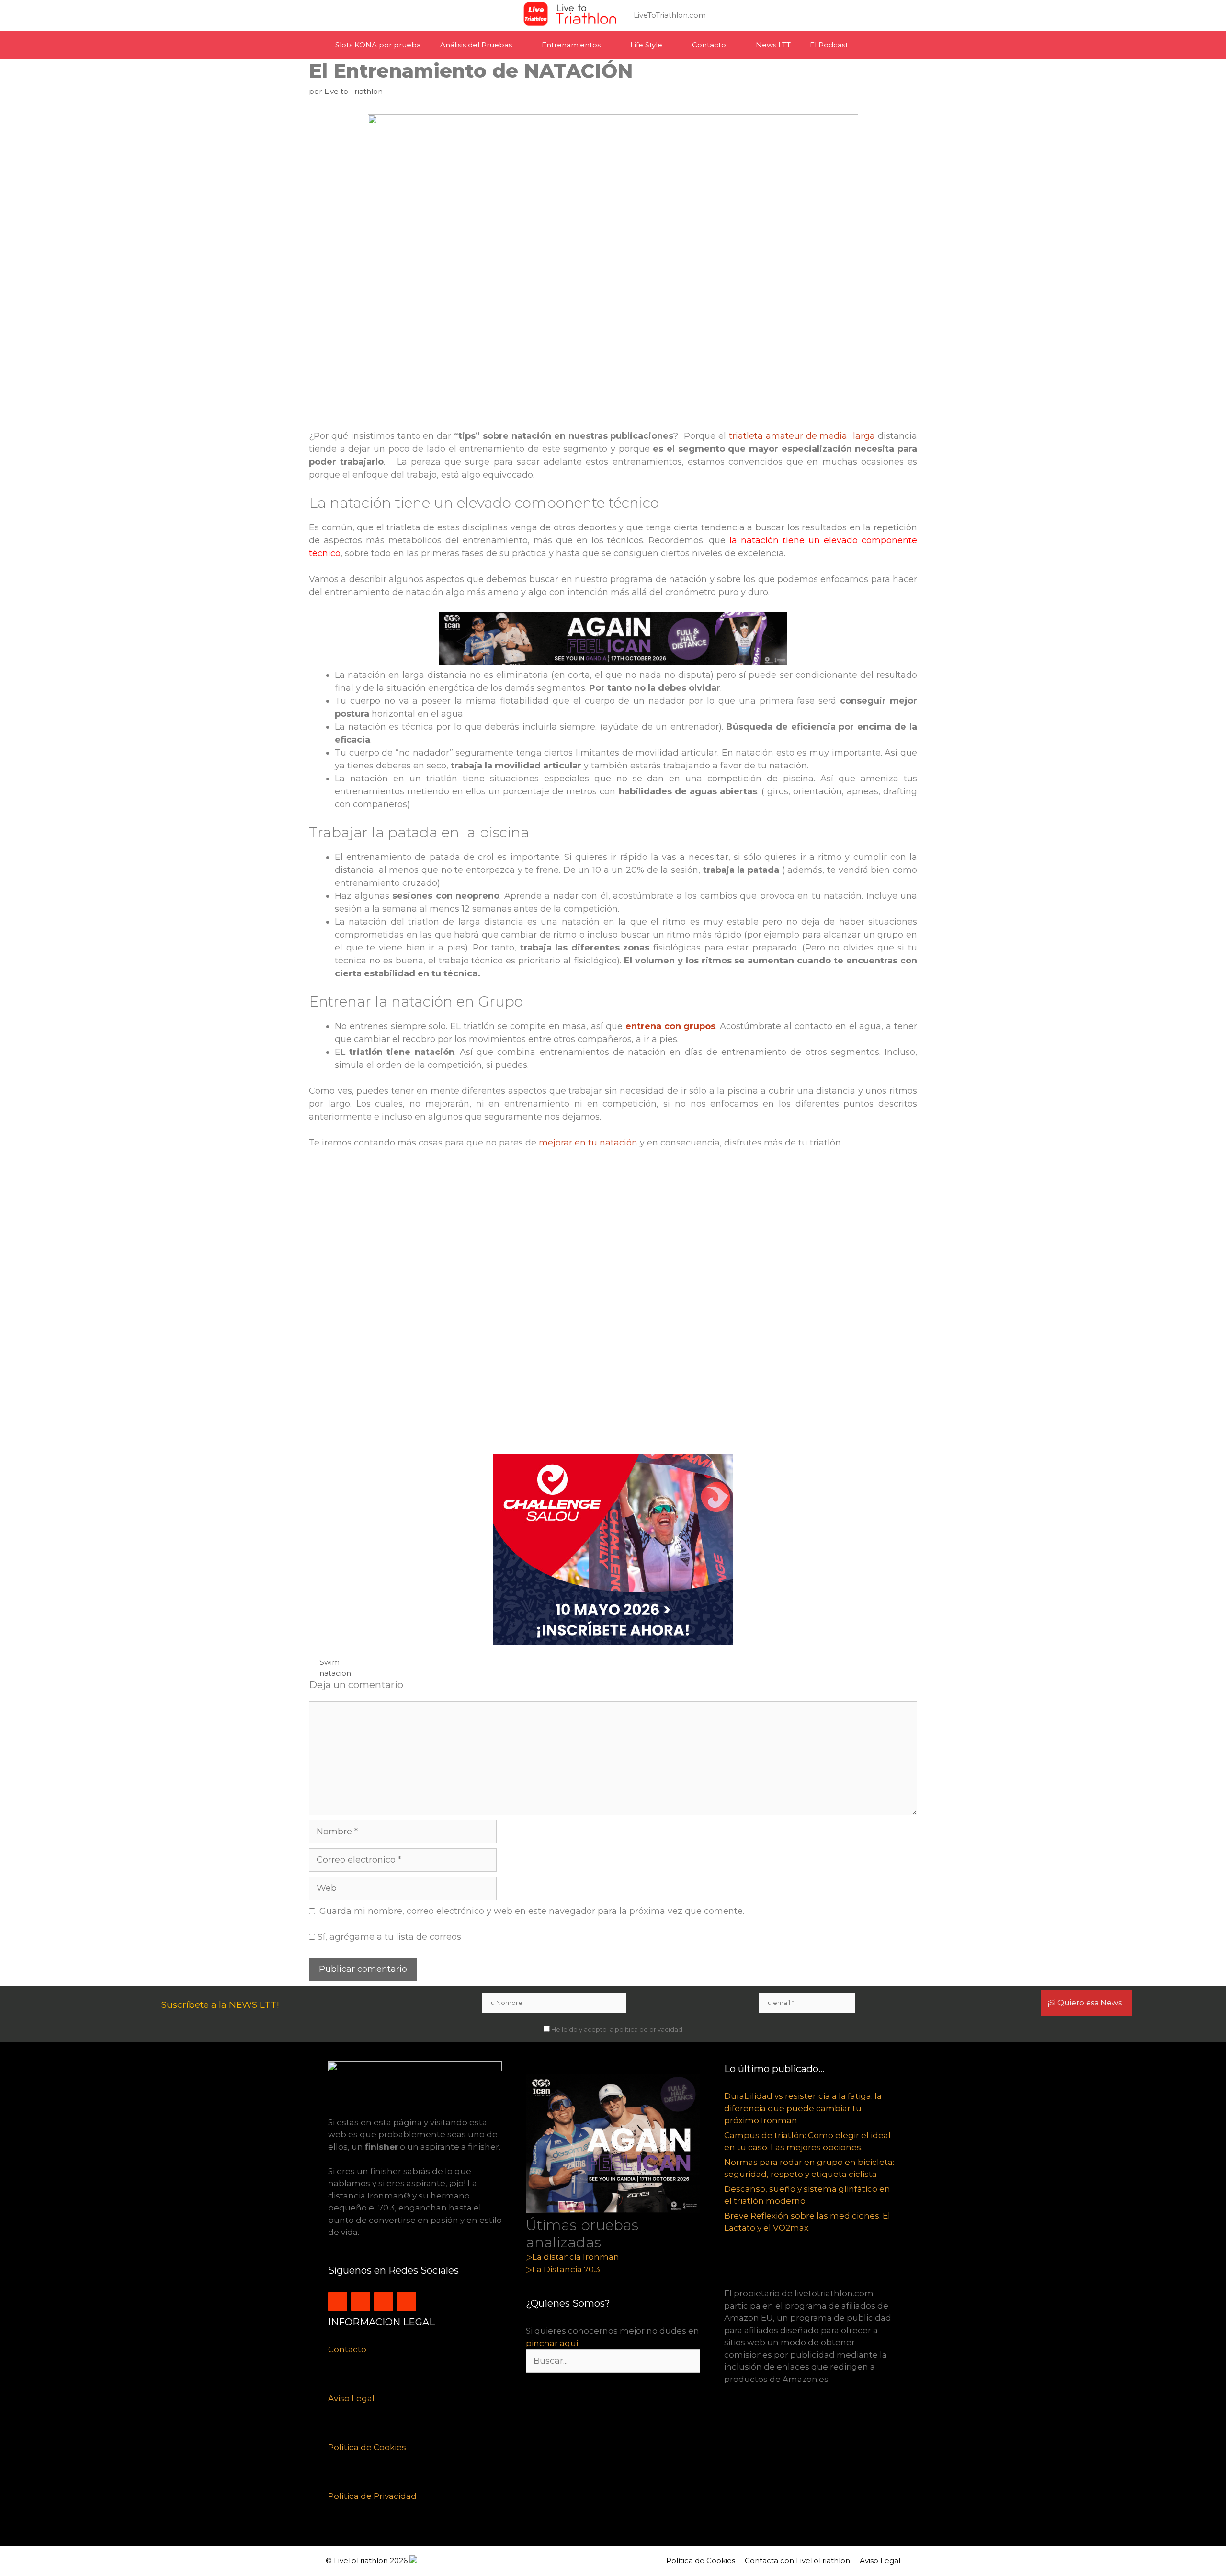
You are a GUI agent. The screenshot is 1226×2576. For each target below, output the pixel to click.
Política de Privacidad (372, 2496)
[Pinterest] (407, 2301)
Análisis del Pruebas (476, 45)
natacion (335, 1673)
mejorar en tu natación (588, 1143)
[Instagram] (338, 2301)
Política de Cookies (367, 2447)
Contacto (709, 45)
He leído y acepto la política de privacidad (616, 2029)
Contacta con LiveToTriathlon (797, 2560)
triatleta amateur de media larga (803, 436)
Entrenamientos (571, 45)
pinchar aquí (552, 2343)
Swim (329, 1662)
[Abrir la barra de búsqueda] (886, 45)
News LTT (773, 45)
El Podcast (829, 45)
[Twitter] (361, 2301)
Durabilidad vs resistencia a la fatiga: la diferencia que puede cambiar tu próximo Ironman (803, 2108)
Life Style (646, 45)
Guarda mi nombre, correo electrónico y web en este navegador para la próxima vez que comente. (532, 1911)
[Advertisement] (596, 1306)
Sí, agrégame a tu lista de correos (388, 1937)
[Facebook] (384, 2301)
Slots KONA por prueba (378, 45)
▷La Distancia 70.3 (563, 2269)
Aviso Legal (351, 2398)
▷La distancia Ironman (573, 2257)
